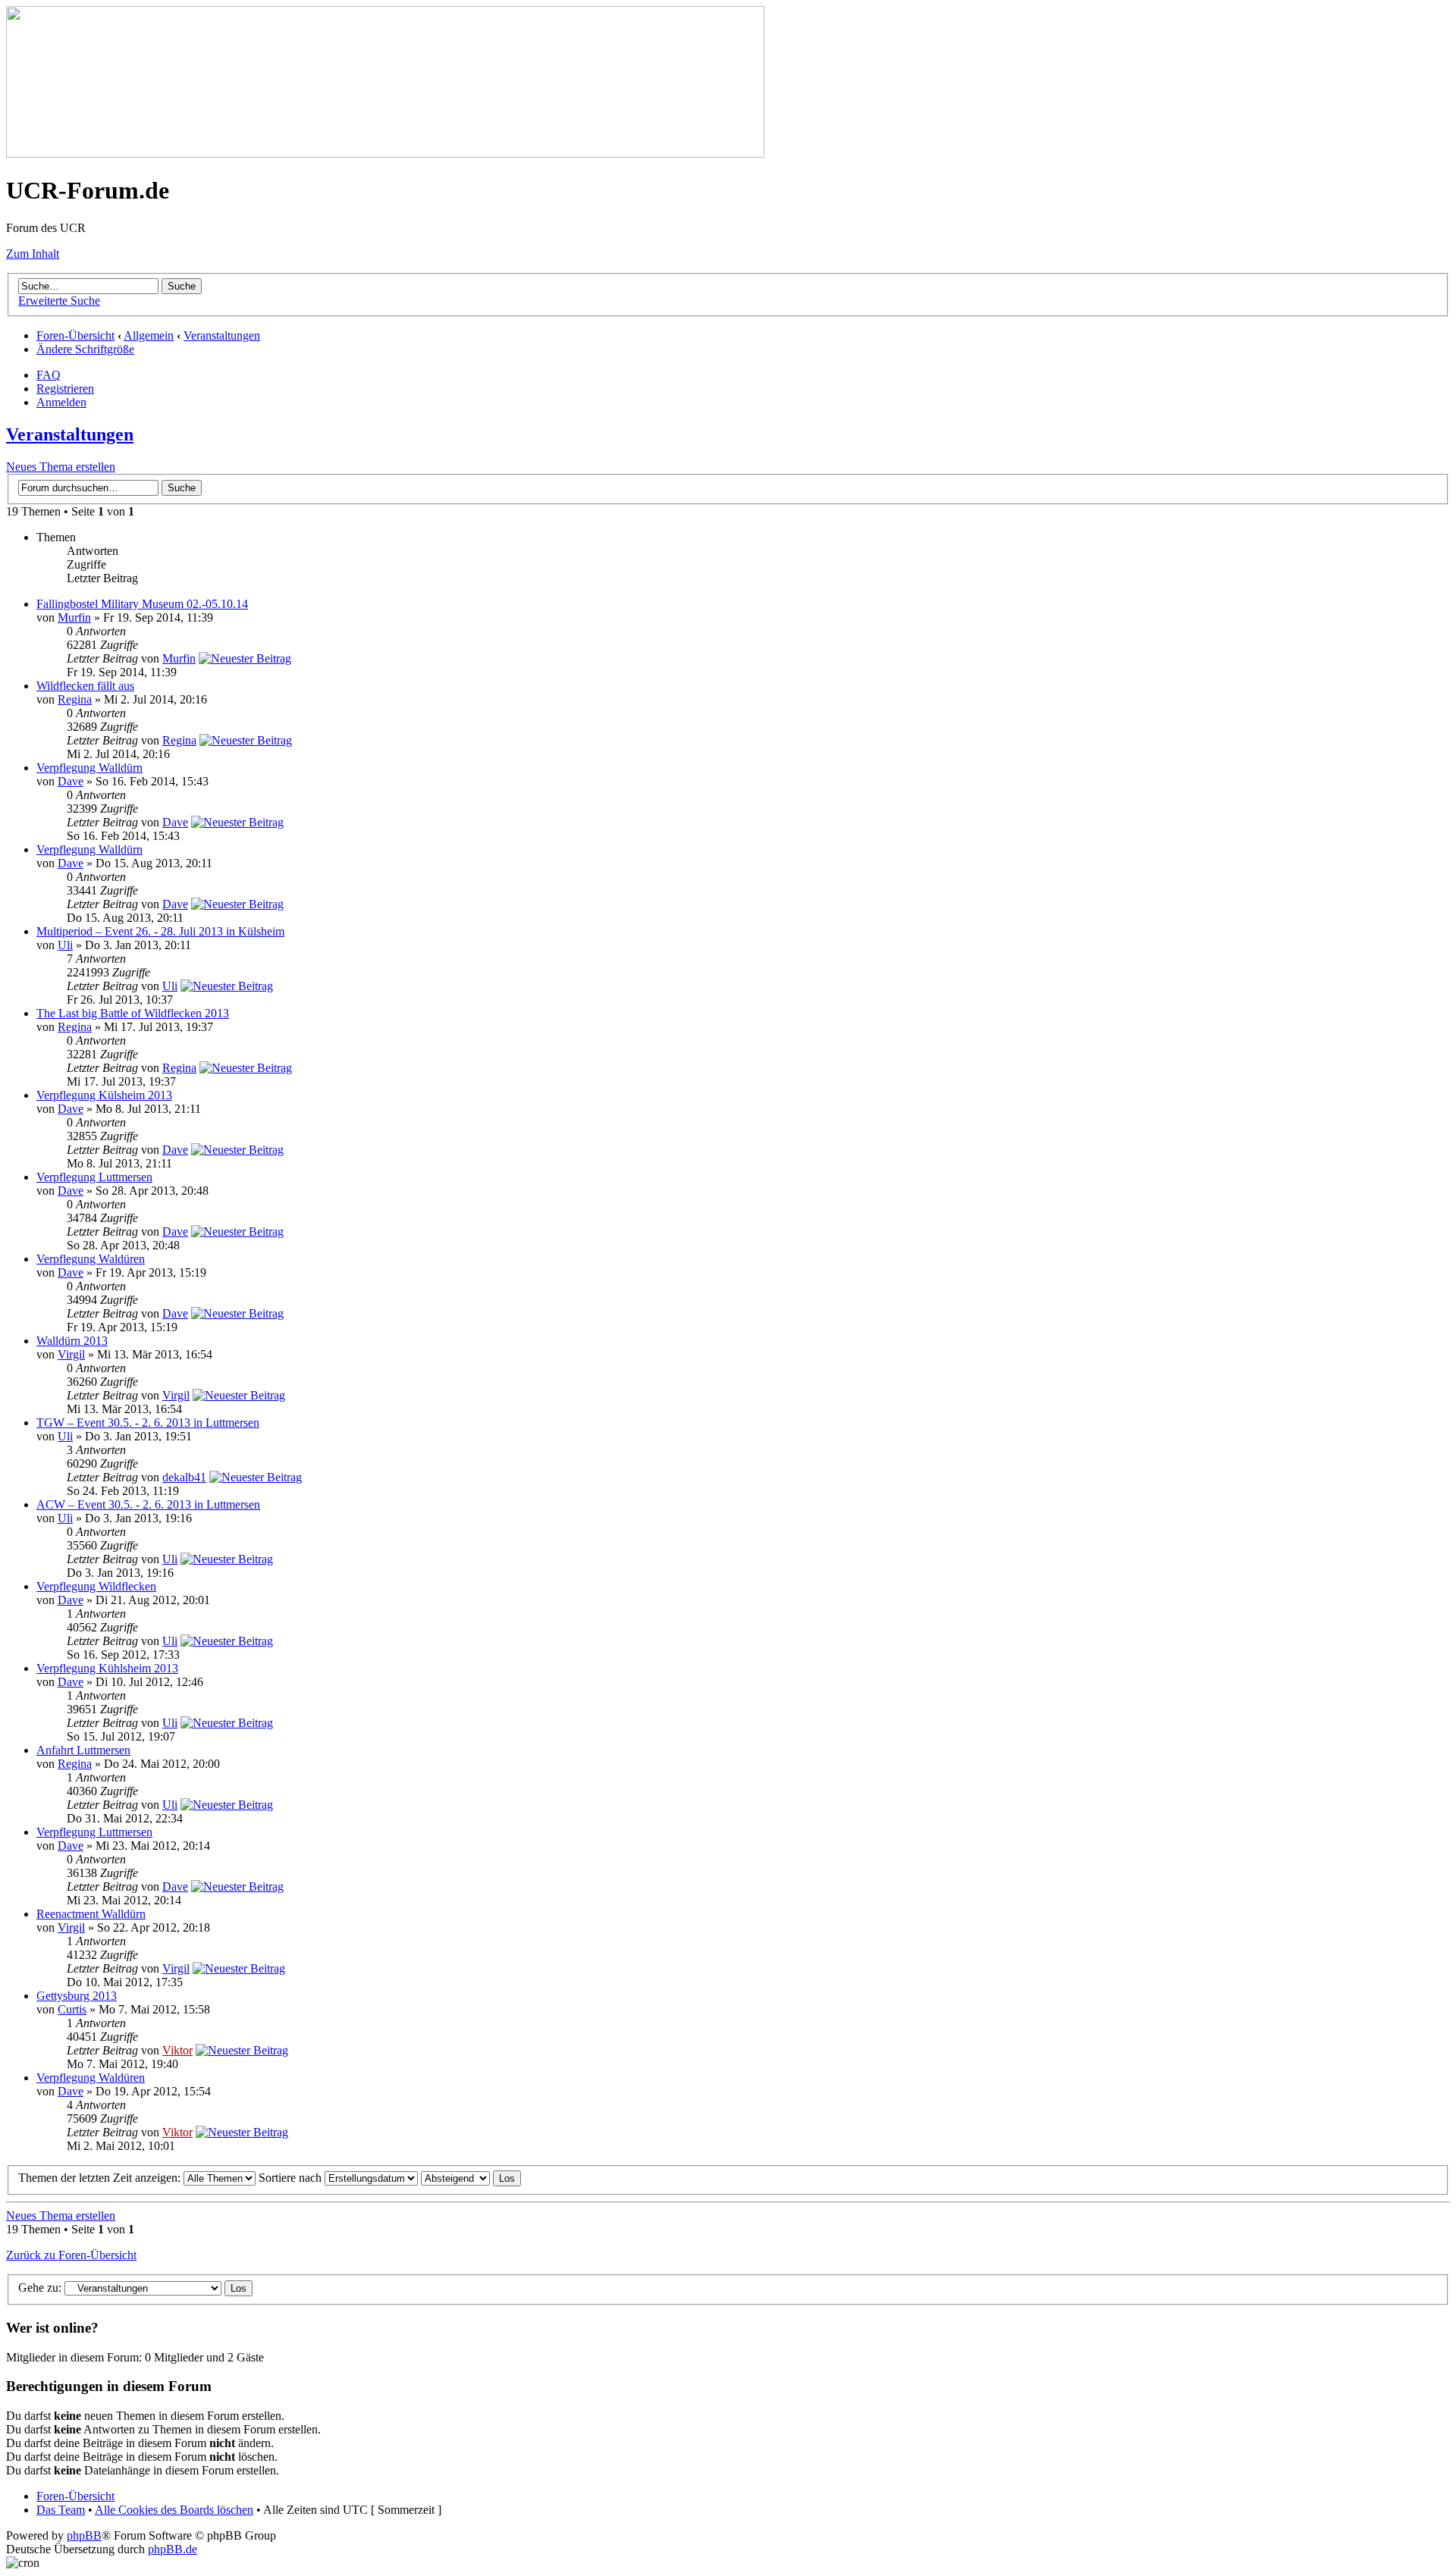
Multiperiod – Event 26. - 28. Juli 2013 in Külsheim (160, 931)
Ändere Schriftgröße (85, 349)
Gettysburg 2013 (77, 1996)
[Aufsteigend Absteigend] (471, 2178)
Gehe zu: (40, 2288)
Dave (71, 781)
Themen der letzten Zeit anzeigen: (101, 2178)
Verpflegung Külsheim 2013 (104, 1095)
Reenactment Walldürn (91, 1914)
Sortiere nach (292, 2178)
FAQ (49, 375)
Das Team (61, 2510)
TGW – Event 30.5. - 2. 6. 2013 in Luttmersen (148, 1423)
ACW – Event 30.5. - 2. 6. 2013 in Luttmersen (148, 1504)
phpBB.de (173, 2549)
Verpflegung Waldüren (91, 1259)
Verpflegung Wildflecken (96, 1586)
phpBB (84, 2535)
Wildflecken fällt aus (85, 686)
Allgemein (149, 335)
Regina (75, 699)
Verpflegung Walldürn (89, 768)
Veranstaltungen (222, 335)
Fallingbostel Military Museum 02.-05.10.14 (142, 604)
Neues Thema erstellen (61, 467)
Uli (65, 945)
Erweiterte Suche (59, 301)
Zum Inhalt (33, 254)
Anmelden (61, 402)
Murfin (74, 617)
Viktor (177, 2050)
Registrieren (65, 389)
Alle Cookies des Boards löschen (174, 2510)
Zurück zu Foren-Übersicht (71, 2255)
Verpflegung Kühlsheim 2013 (107, 1668)
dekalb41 (184, 1477)
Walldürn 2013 (72, 1341)
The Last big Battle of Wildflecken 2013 (133, 1013)
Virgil (71, 1354)
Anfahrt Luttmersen (83, 1750)
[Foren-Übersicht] (385, 154)
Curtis (72, 2009)
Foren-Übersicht (75, 335)
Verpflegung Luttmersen (94, 1177)
